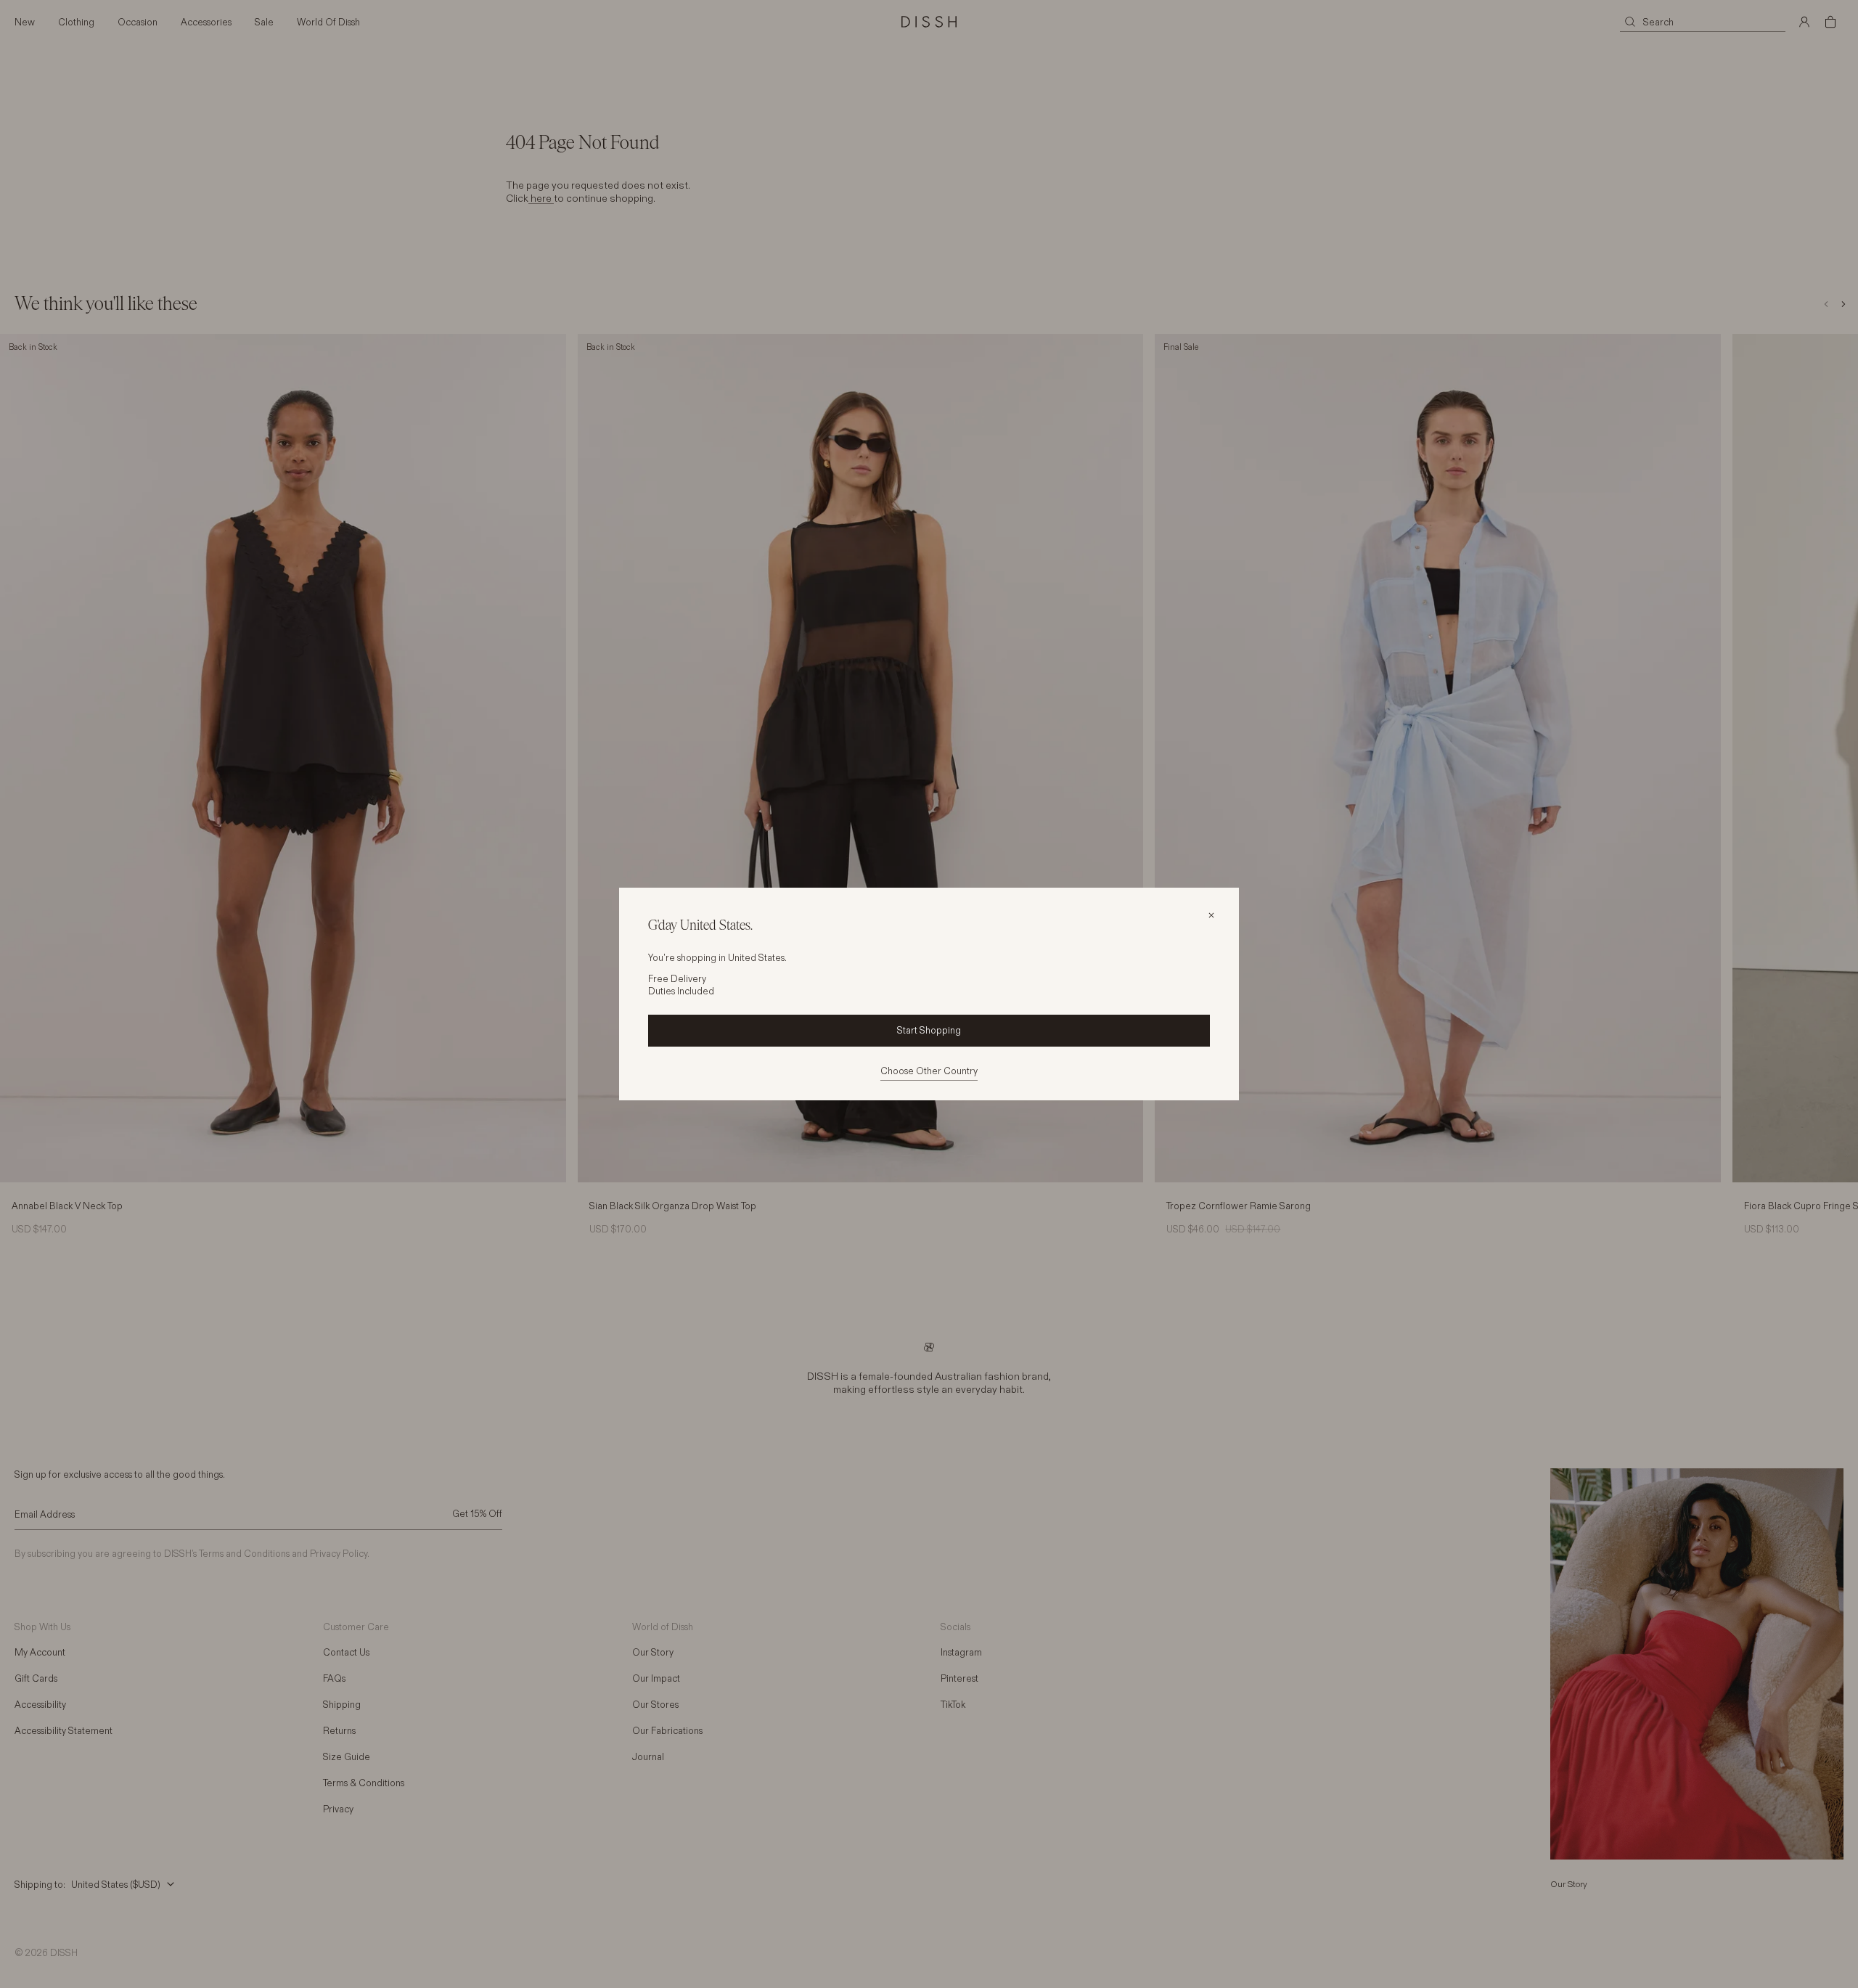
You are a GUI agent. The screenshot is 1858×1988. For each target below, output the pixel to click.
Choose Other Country (929, 1071)
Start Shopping (929, 1030)
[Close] (1211, 915)
